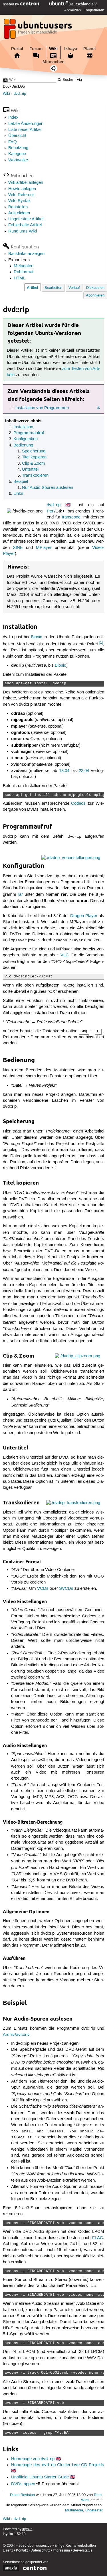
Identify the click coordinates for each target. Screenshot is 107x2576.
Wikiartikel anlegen (26, 183)
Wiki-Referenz (22, 195)
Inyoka (27, 2529)
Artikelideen (19, 213)
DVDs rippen (23, 2484)
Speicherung (34, 451)
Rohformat (24, 272)
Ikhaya (71, 49)
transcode (71, 517)
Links (18, 494)
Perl (51, 511)
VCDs (43, 1589)
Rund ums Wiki (23, 231)
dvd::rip (20, 94)
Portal (17, 49)
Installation (23, 427)
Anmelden (72, 10)
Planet (90, 49)
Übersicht (17, 136)
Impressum (61, 2551)
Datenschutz (40, 2551)
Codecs (78, 804)
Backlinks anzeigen (26, 254)
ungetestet (94, 2510)
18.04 (64, 771)
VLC (65, 955)
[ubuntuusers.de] (39, 30)
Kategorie (17, 154)
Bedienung (23, 445)
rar (20, 895)
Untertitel (30, 470)
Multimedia (74, 2510)
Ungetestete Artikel (26, 219)
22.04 (84, 771)
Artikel (33, 288)
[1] (101, 643)
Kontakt (22, 2551)
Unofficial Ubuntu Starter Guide (40, 2477)
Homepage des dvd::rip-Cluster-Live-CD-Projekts (58, 2465)
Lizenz (8, 2551)
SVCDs (66, 1589)
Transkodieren (35, 475)
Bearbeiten (53, 288)
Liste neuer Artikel (25, 130)
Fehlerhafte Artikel (25, 225)
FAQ (13, 142)
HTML (20, 278)
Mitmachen (53, 62)
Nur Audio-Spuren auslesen (48, 488)
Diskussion (95, 288)
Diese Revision (22, 2495)
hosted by (12, 4)
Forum (36, 49)
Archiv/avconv (16, 2035)
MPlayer (44, 548)
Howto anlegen (22, 189)
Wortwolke (18, 160)
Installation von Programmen (42, 408)
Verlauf (74, 288)
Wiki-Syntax (20, 201)
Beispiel (21, 482)
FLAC (98, 2238)
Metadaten (24, 266)
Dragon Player (84, 916)
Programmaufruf (29, 433)
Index (13, 118)
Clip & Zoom (34, 464)
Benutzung (18, 148)
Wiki (53, 49)
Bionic (37, 637)
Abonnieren (95, 296)
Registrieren (94, 10)
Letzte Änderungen (26, 124)
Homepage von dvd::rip (33, 2459)
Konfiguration (26, 439)
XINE (18, 548)
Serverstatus (82, 2551)
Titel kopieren (34, 457)
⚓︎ (98, 408)
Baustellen (18, 207)
